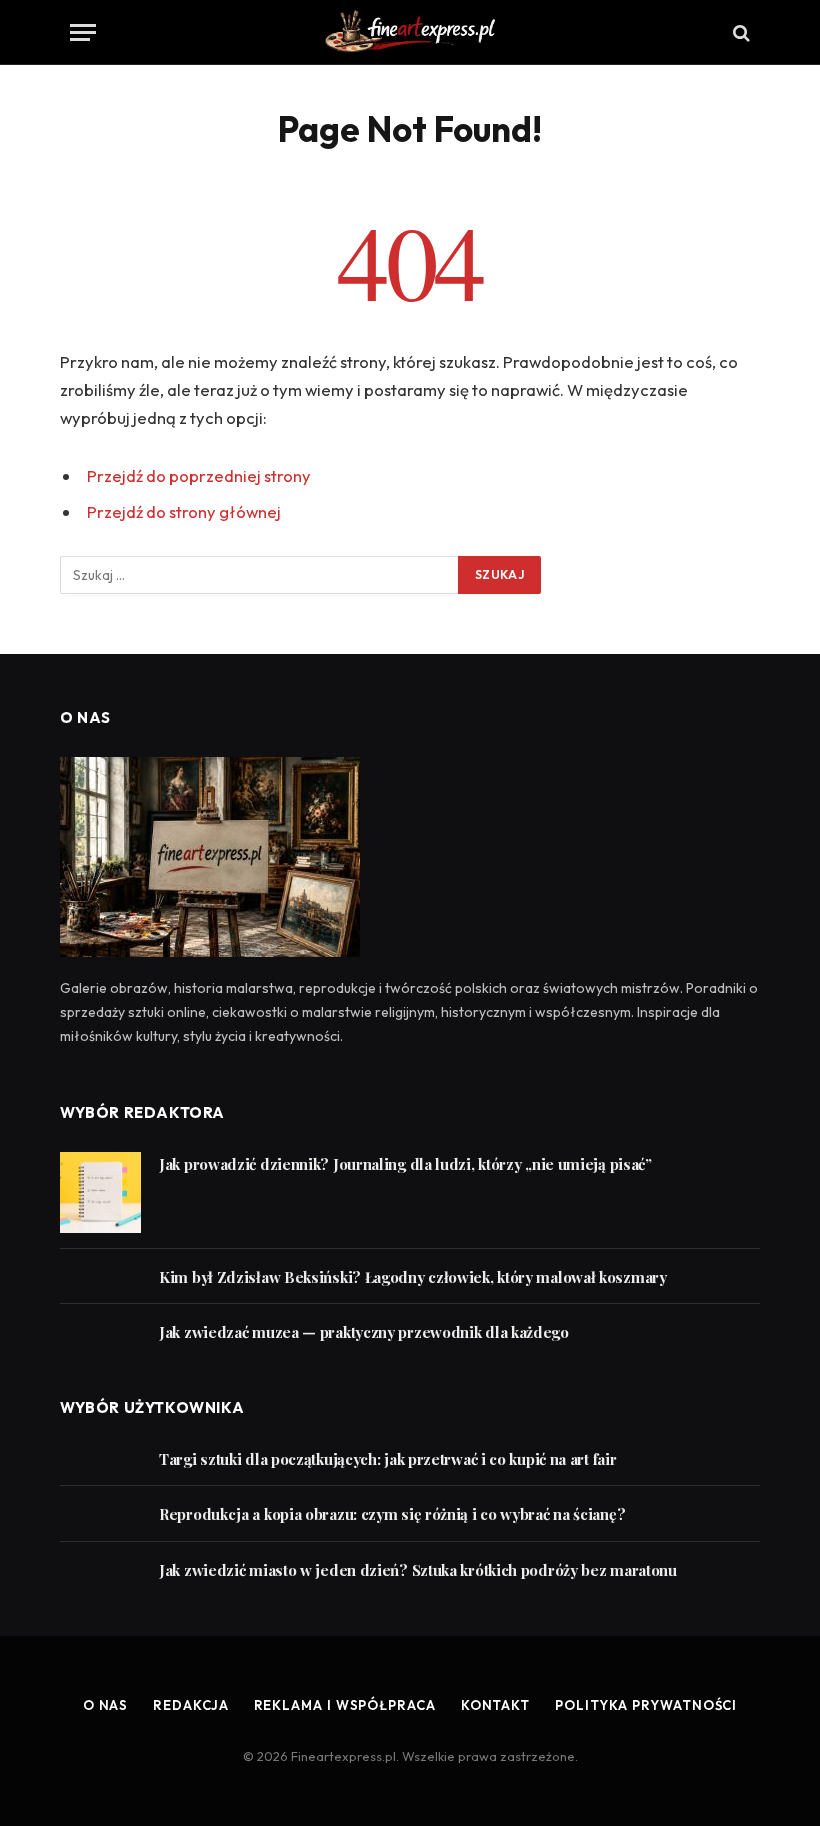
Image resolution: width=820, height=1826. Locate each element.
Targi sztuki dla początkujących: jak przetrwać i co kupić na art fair (387, 1459)
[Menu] (83, 32)
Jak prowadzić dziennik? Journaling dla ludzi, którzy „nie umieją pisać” (405, 1164)
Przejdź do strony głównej (184, 511)
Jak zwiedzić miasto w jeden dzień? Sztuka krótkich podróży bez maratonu (418, 1570)
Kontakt (495, 1705)
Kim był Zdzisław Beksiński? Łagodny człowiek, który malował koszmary (413, 1277)
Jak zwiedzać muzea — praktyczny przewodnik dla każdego (364, 1332)
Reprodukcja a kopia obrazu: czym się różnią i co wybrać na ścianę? (392, 1514)
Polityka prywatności (646, 1705)
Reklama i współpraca (345, 1705)
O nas (106, 1705)
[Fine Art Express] (409, 32)
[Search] (739, 32)
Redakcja (190, 1705)
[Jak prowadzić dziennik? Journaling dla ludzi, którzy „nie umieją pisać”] (100, 1192)
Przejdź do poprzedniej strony (199, 475)
